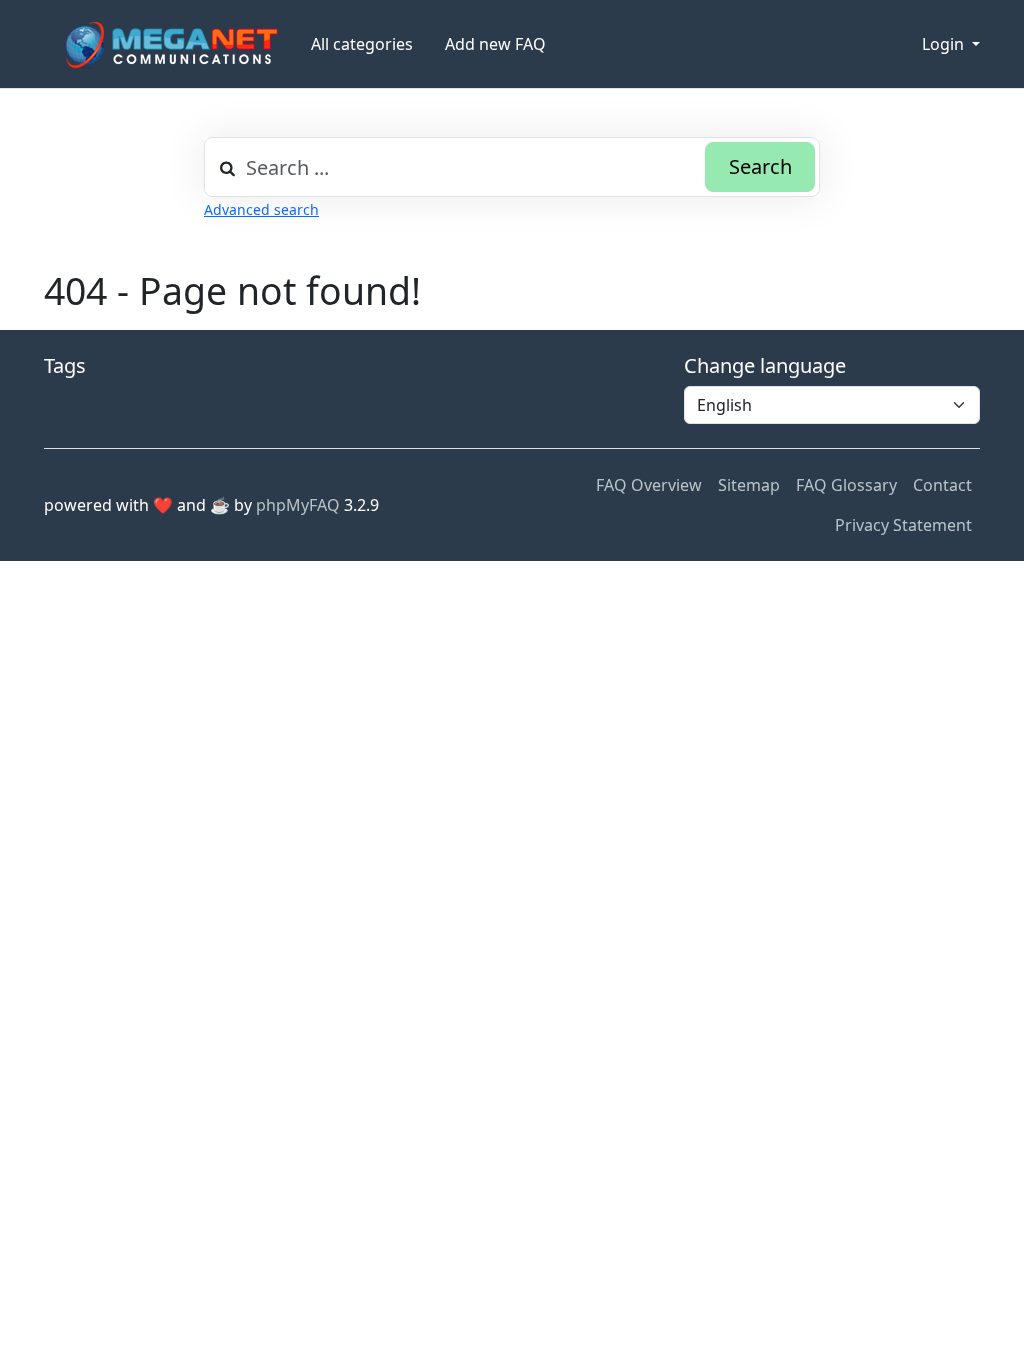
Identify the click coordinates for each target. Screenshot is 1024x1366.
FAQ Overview (649, 485)
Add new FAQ (495, 44)
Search (760, 166)
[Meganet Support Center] (169, 44)
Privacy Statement (903, 525)
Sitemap (749, 485)
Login (945, 44)
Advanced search (261, 209)
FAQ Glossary (846, 485)
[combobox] (512, 167)
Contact (942, 485)
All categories (362, 44)
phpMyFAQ (298, 505)
